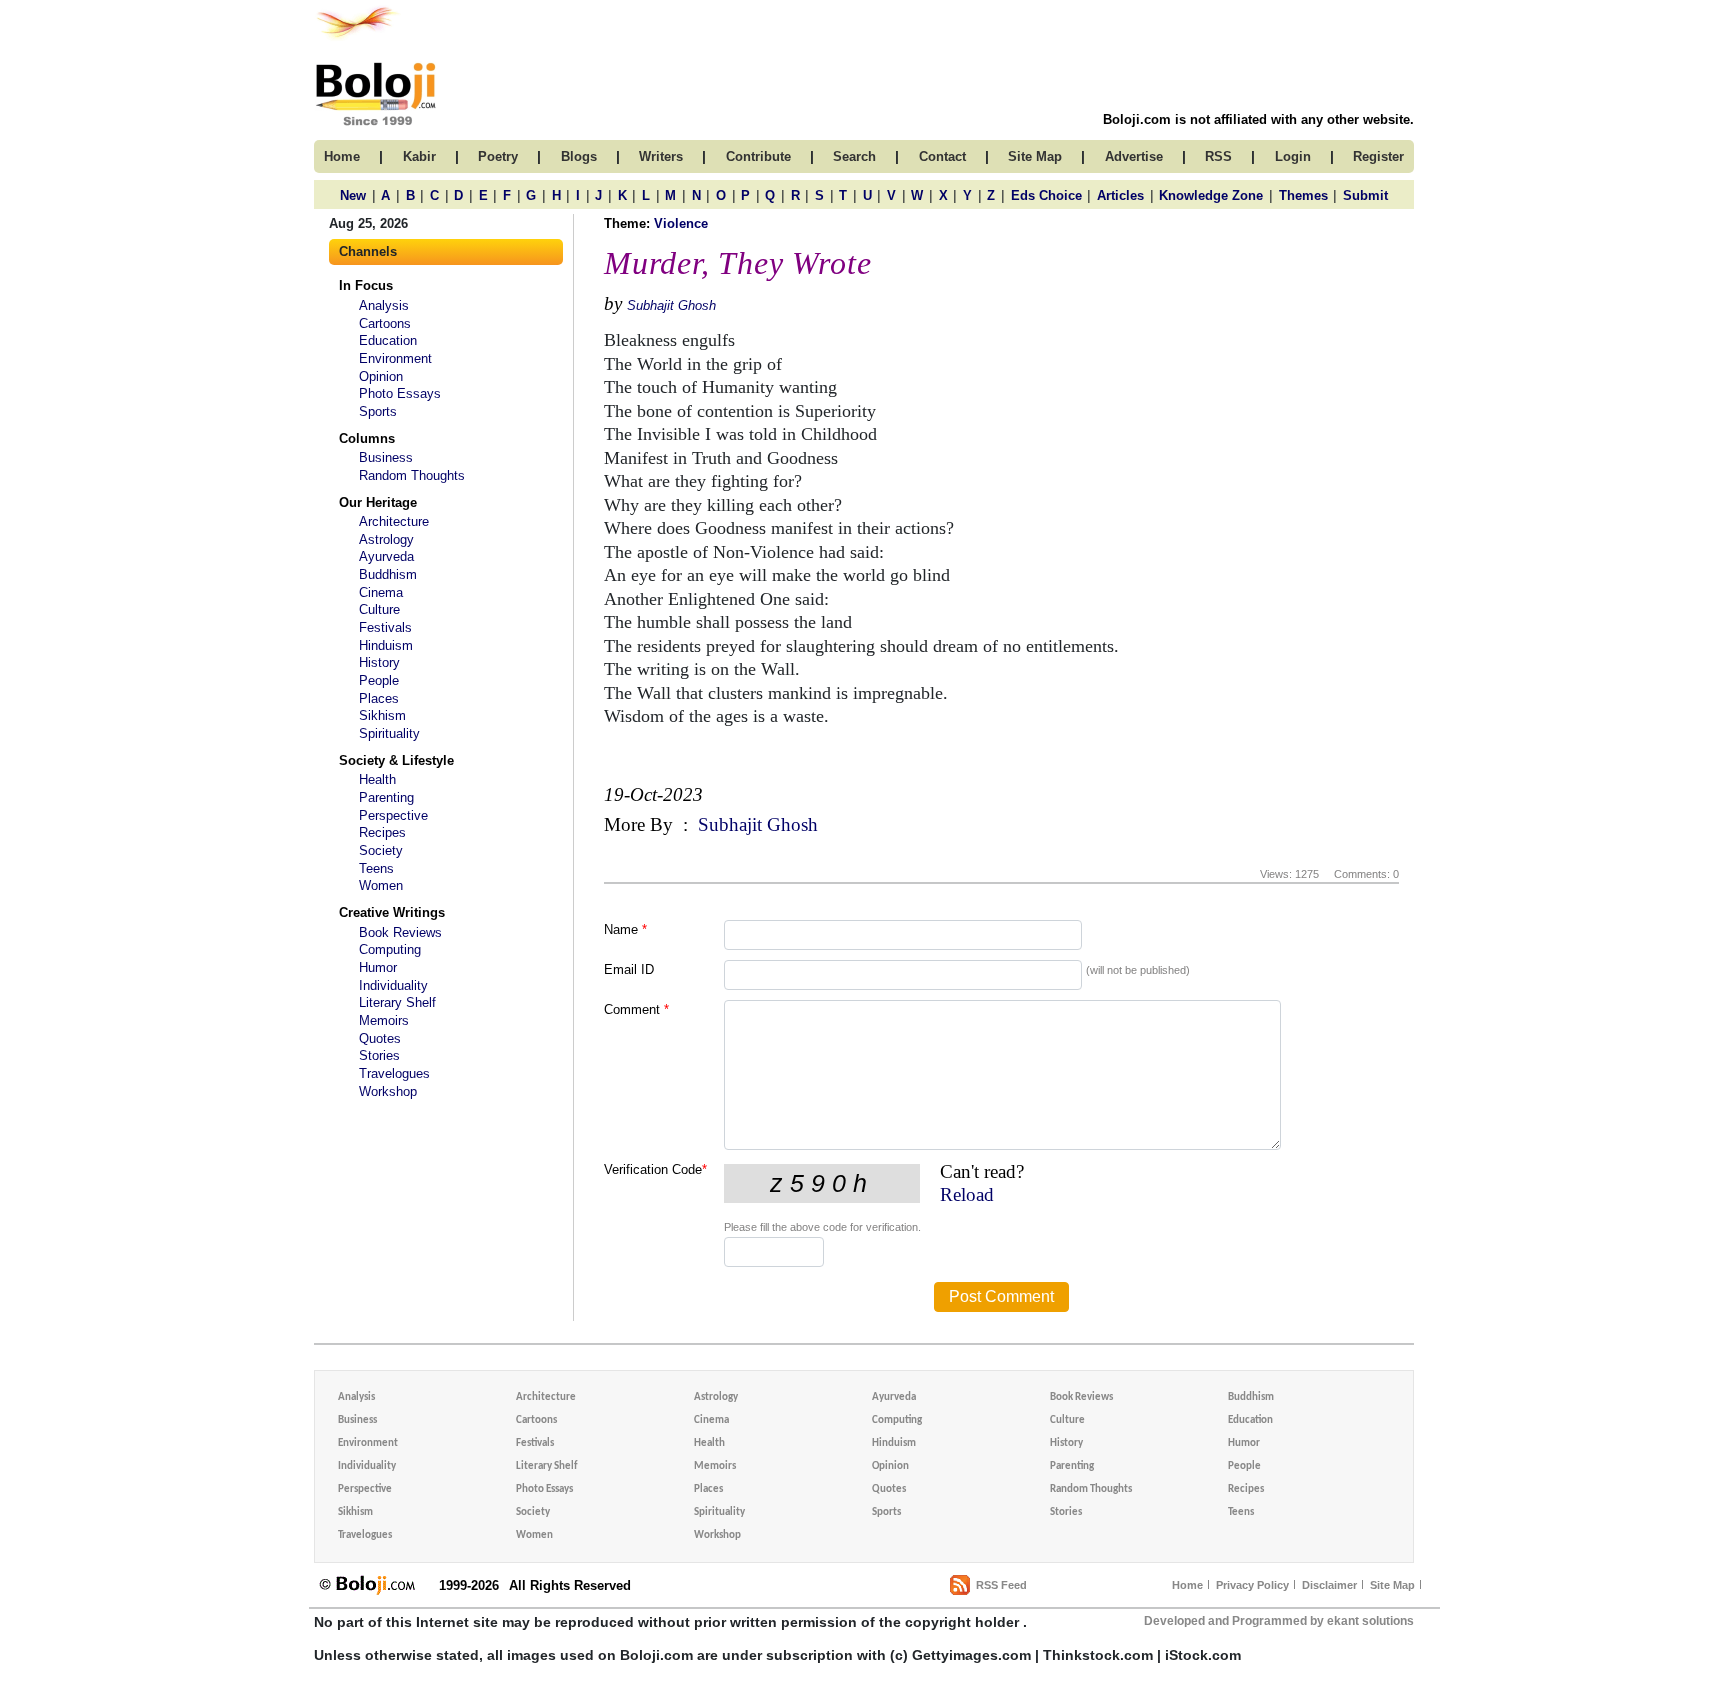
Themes (1303, 195)
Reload (967, 1194)
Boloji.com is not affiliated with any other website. (1258, 119)
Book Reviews (400, 932)
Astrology (386, 539)
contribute (758, 156)
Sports (378, 411)
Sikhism (382, 715)
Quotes (380, 1038)
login (1293, 156)
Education (388, 340)
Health (377, 779)
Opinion (381, 376)
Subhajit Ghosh (671, 305)
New (353, 195)
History (379, 662)
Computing (390, 949)
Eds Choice (1046, 195)
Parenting (386, 797)
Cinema (381, 592)
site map (1035, 156)
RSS (1218, 156)
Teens (376, 868)
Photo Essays (400, 393)
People (379, 680)
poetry (498, 156)
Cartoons (385, 323)
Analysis (384, 305)
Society (381, 850)
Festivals (385, 627)
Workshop (388, 1091)
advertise (1134, 156)
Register (1378, 156)
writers (661, 156)
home (342, 156)
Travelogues (394, 1073)
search (854, 156)
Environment (395, 358)
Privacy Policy (1252, 1585)
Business (386, 457)
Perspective (393, 815)
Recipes (382, 832)
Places (379, 698)
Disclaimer (1329, 1585)
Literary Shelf (397, 1002)
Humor (378, 967)
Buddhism (388, 574)
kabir (419, 156)
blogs (579, 156)
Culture (379, 609)
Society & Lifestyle (396, 760)
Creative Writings (392, 912)
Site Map (1392, 1585)
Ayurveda (386, 556)
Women (381, 885)
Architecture (394, 521)
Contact (942, 156)
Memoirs (384, 1020)
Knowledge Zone (1211, 195)
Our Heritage (378, 502)
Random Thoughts (412, 475)
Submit (1365, 195)
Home (1187, 1585)
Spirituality (389, 733)
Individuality (393, 985)
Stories (379, 1055)
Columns (367, 438)
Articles (1120, 195)
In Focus (366, 285)
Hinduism (386, 645)
